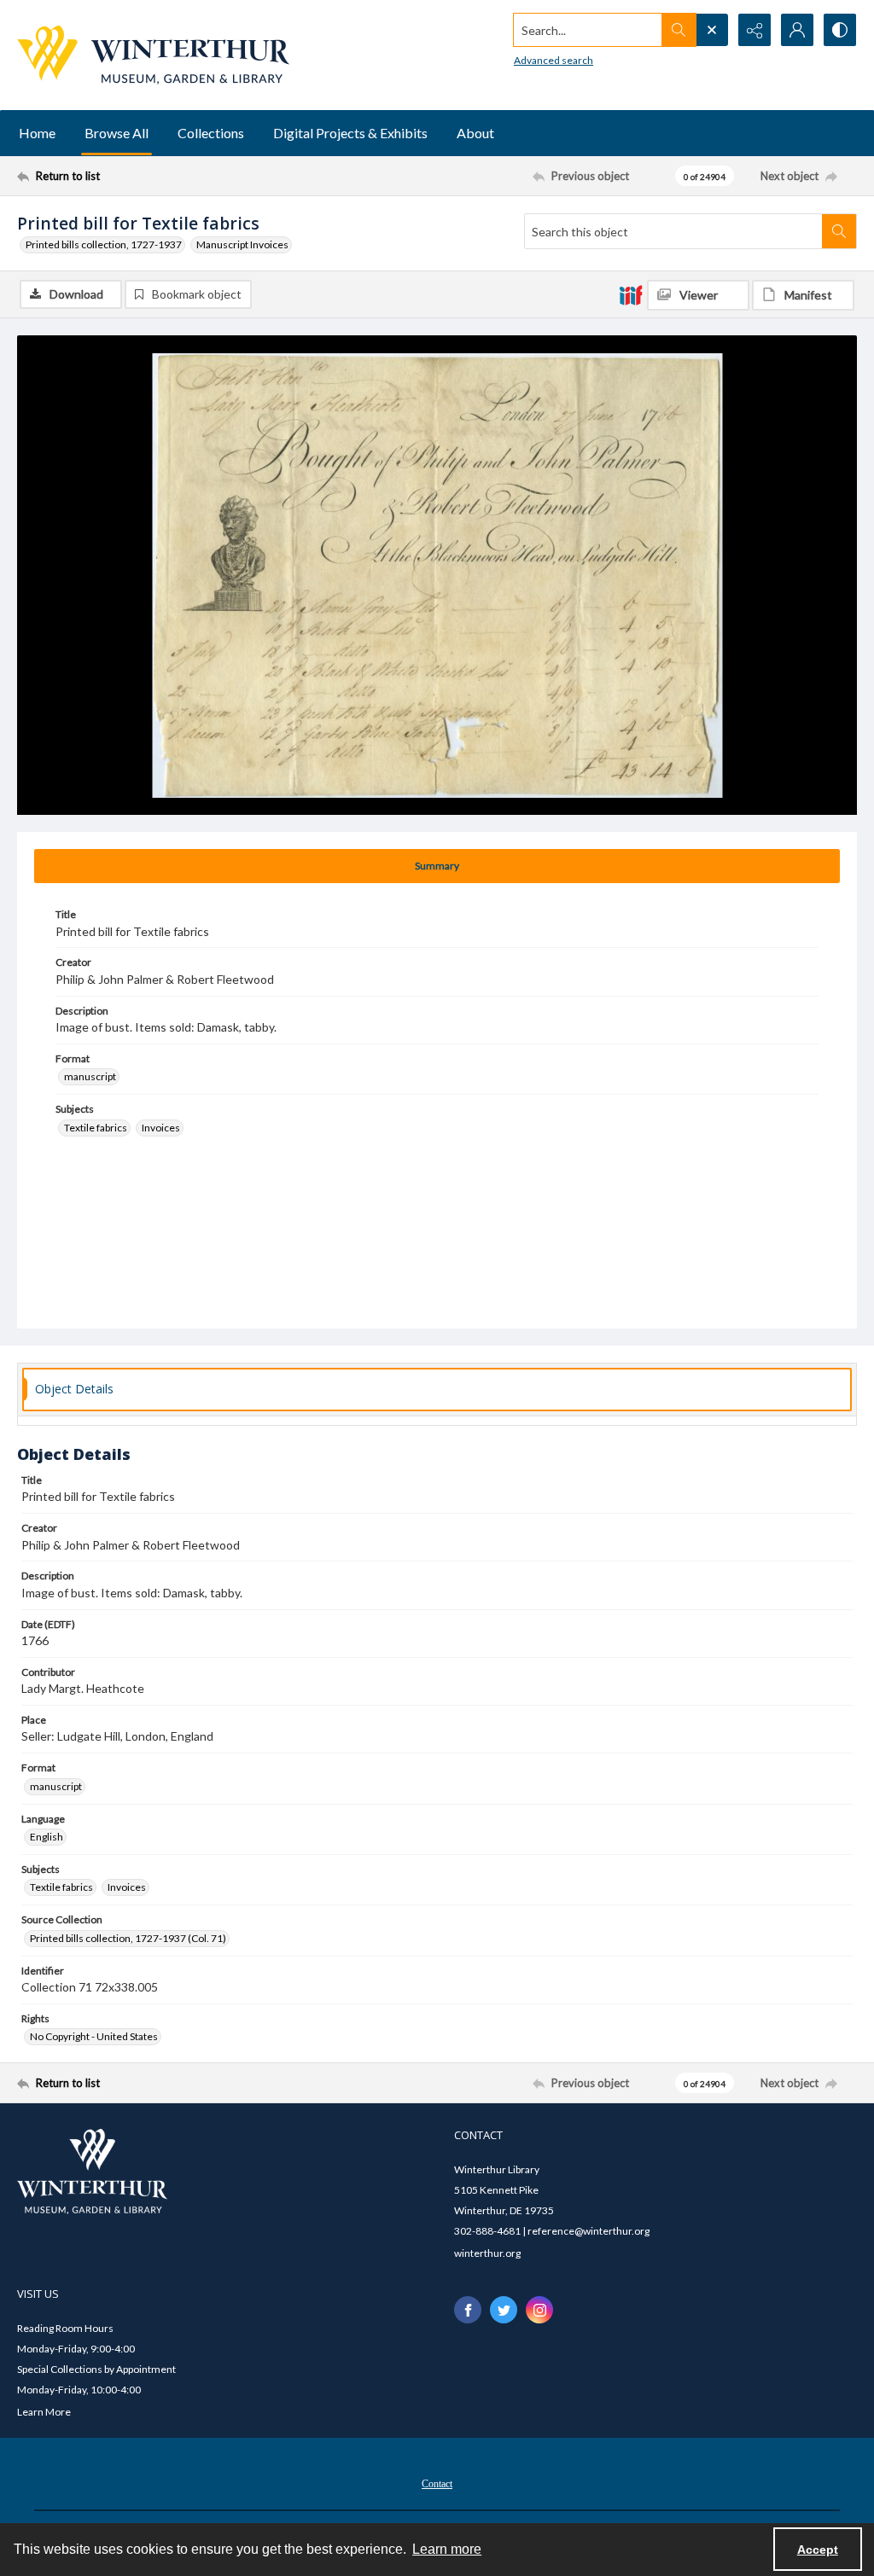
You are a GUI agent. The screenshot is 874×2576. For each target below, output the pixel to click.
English (47, 1837)
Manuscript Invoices (242, 244)
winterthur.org (487, 2253)
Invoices (161, 1128)
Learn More (44, 2412)
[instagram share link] (539, 2310)
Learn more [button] (447, 2549)
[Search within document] (839, 231)
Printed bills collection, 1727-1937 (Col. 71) (128, 1938)
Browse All (117, 133)
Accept (818, 2550)
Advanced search (554, 60)
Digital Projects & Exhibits (350, 133)
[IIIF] (631, 294)
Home (37, 133)
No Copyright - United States (94, 2036)
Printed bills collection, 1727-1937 (104, 244)
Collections (211, 133)
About (475, 133)
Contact (437, 2484)
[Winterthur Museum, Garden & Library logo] (153, 55)
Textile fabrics (96, 1128)
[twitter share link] (504, 2310)
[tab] (437, 866)
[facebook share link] (468, 2310)
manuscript (90, 1076)
